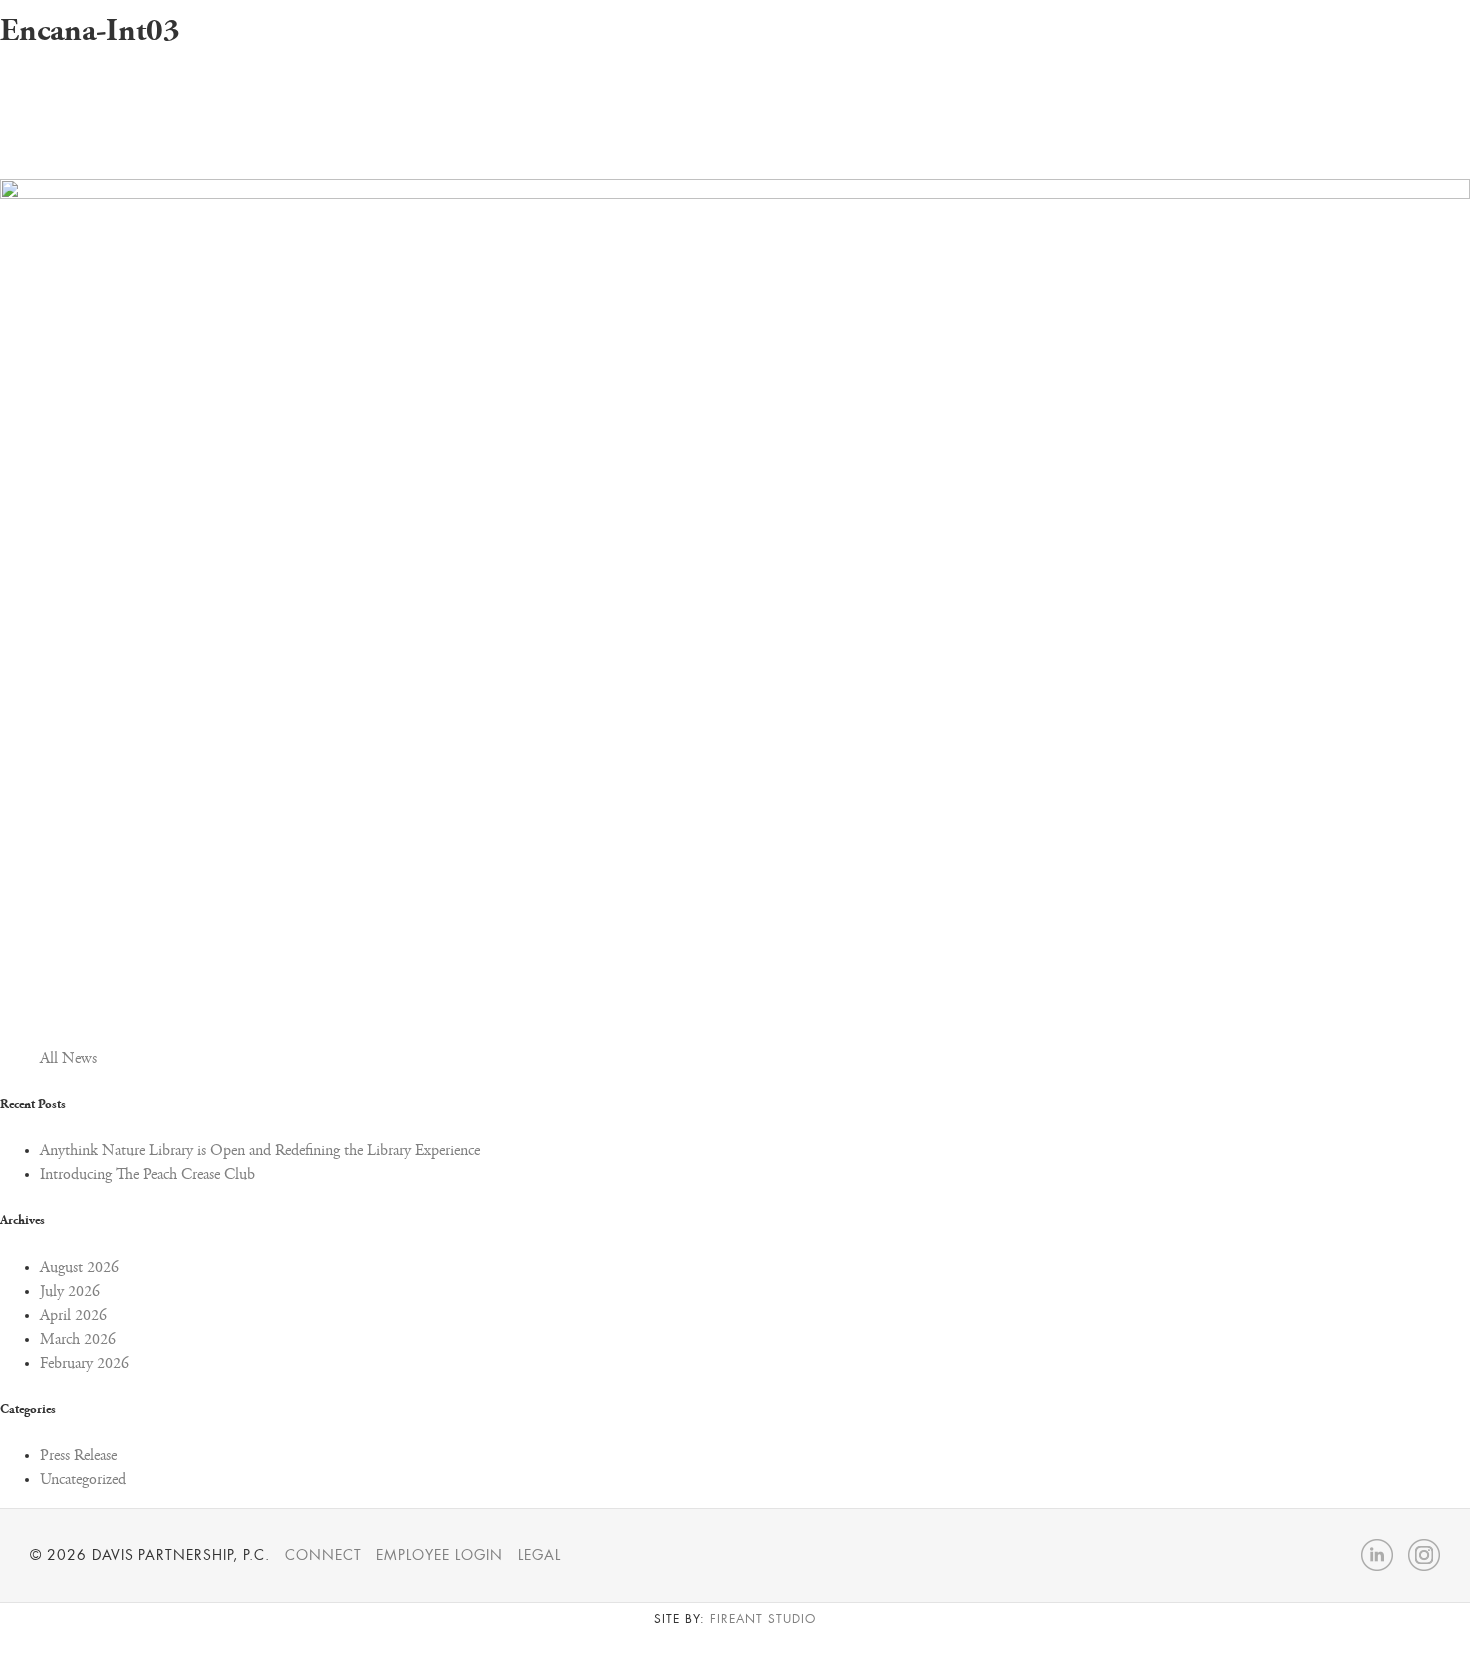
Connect (323, 1555)
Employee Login (439, 1555)
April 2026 (73, 1316)
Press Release (78, 1456)
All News (68, 1059)
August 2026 (79, 1268)
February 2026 (84, 1364)
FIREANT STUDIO (762, 1619)
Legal (539, 1555)
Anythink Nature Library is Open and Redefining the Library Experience (260, 1151)
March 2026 (78, 1340)
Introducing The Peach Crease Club (147, 1175)
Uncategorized (83, 1480)
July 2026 (70, 1292)
